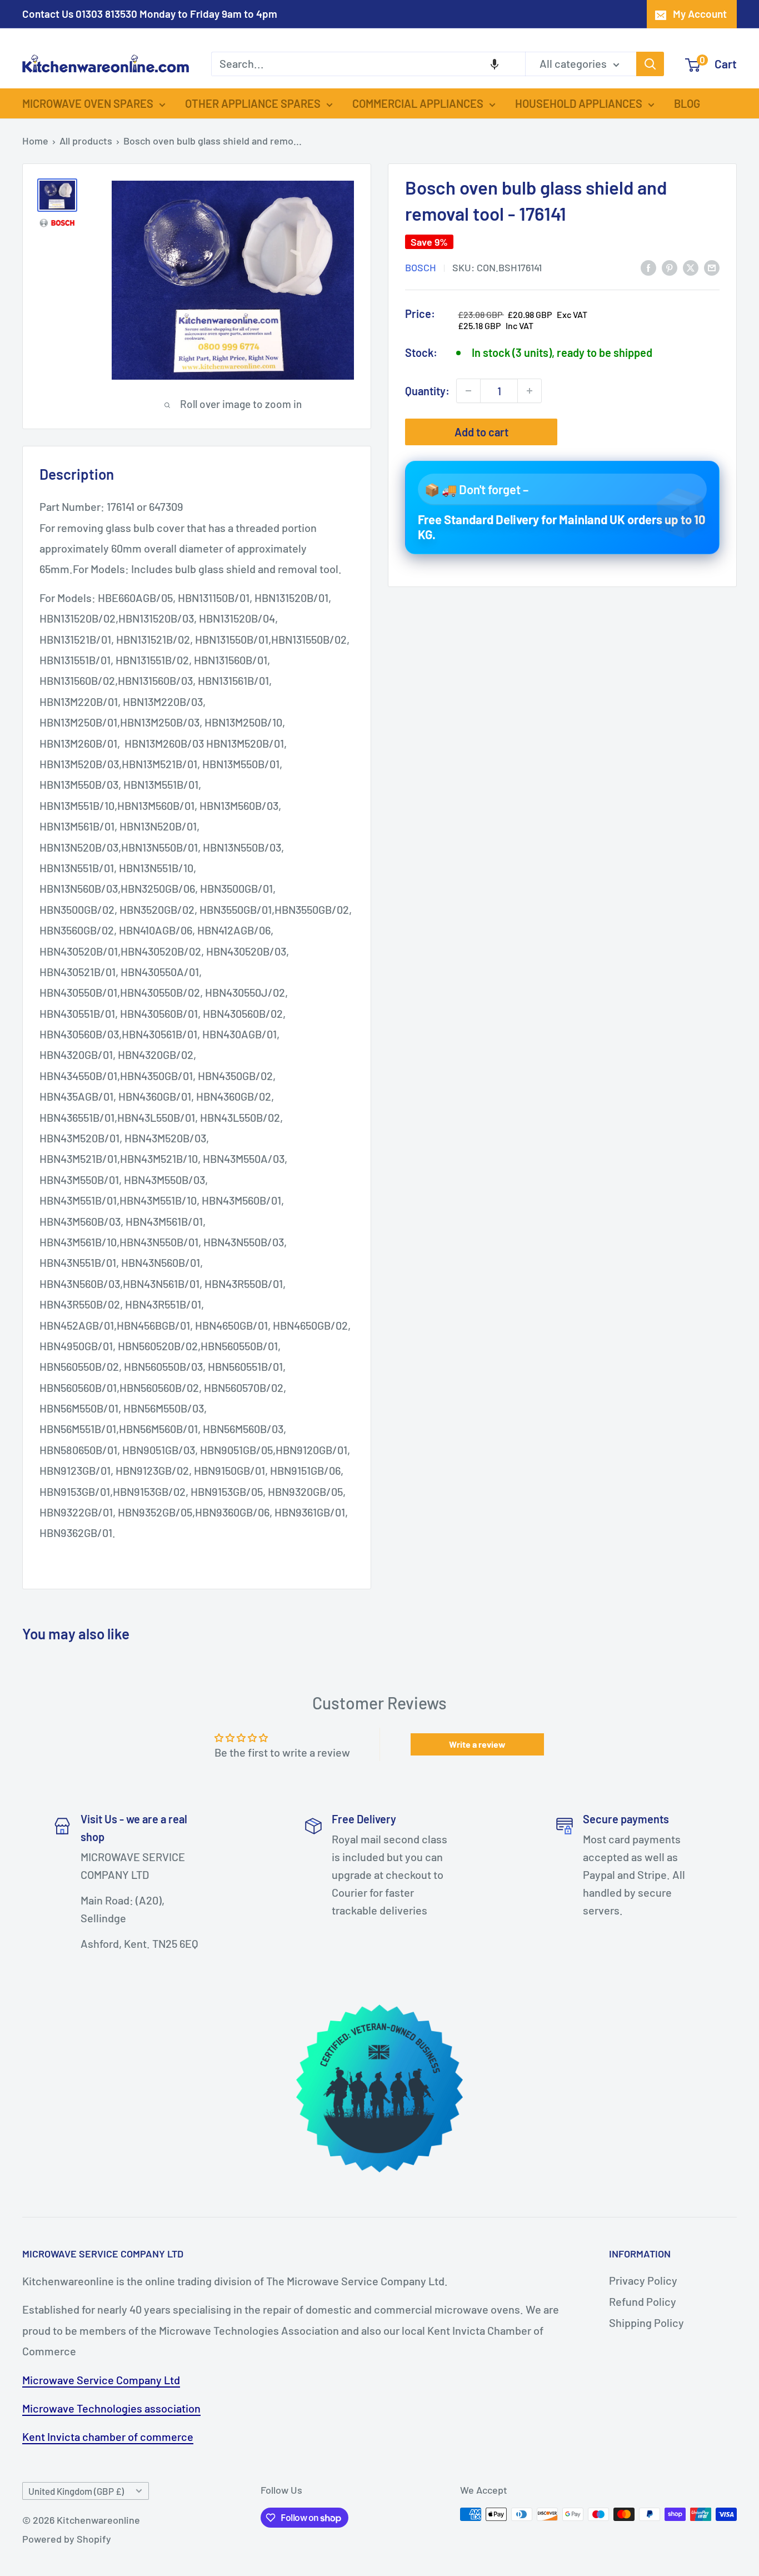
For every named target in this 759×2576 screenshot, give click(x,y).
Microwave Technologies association (111, 2408)
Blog (687, 103)
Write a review (477, 1744)
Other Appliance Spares (253, 103)
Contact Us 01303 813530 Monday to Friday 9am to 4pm (150, 14)
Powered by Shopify (67, 2539)
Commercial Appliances (418, 103)
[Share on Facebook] (648, 267)
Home (35, 141)
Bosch (421, 267)
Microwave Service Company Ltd (101, 2380)
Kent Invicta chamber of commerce (108, 2436)
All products (86, 141)
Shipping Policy (646, 2323)
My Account (700, 14)
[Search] (650, 64)
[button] (495, 64)
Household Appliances (579, 103)
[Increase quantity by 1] (530, 391)
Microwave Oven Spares (88, 103)
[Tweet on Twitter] (691, 267)
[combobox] (368, 64)
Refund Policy (643, 2301)
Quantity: (427, 390)
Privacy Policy (643, 2280)
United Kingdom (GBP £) (76, 2491)
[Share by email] (712, 267)
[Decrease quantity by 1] (468, 391)
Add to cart (481, 432)
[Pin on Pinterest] (670, 267)
